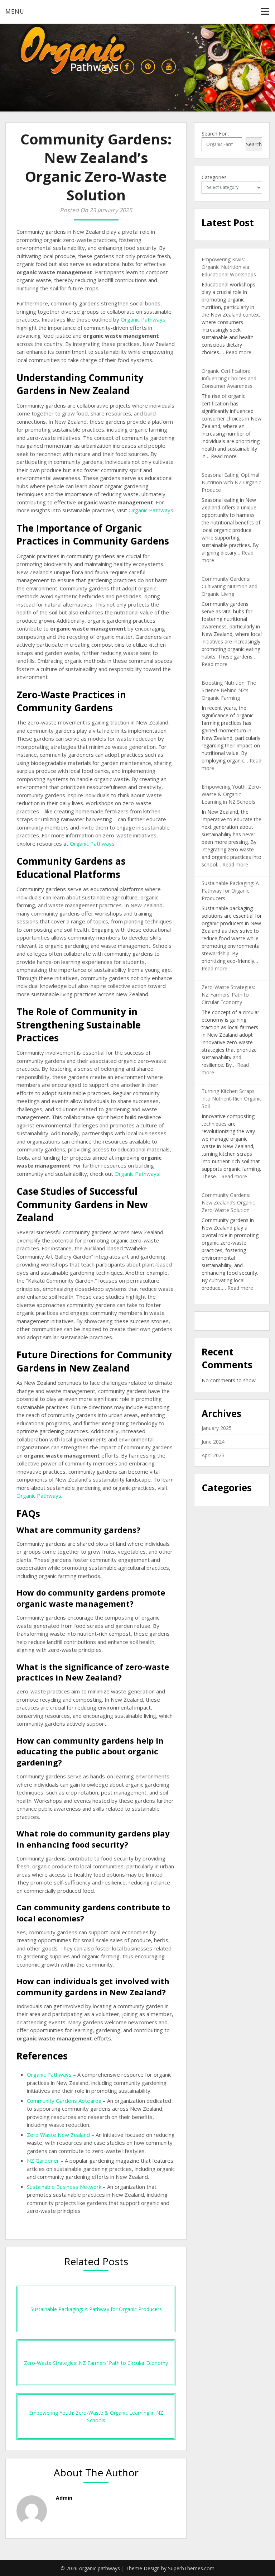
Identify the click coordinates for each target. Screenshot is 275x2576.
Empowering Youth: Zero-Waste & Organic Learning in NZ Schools (231, 794)
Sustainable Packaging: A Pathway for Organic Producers (230, 891)
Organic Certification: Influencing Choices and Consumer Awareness (229, 378)
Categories (214, 177)
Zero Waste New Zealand (58, 2135)
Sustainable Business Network (64, 2187)
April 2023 (213, 1455)
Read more (238, 352)
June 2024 (213, 1442)
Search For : (215, 134)
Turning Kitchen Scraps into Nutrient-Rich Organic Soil (232, 1099)
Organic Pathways (143, 319)
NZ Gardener (43, 2161)
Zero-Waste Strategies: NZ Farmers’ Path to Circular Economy (228, 995)
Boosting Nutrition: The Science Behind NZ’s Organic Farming (229, 690)
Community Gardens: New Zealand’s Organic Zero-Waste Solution (228, 1203)
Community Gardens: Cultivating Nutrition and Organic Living (230, 586)
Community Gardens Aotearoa (64, 2101)
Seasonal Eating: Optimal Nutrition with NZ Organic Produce (231, 482)
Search (254, 144)
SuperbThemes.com (191, 2568)
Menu (15, 11)
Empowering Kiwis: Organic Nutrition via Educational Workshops (229, 267)
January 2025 (217, 1428)
